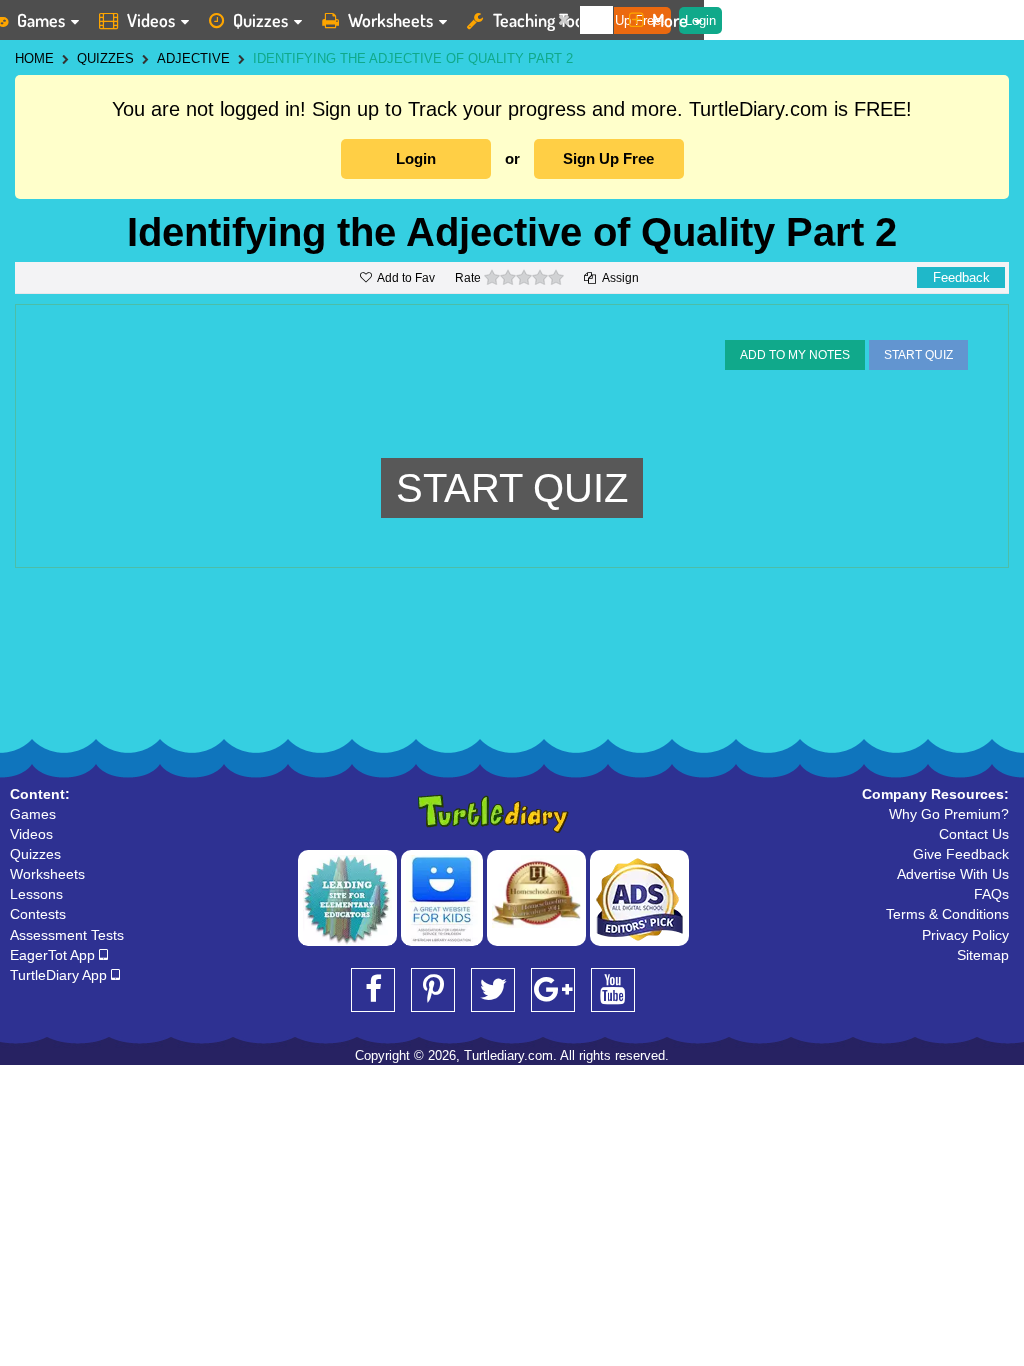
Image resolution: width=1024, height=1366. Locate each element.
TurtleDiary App (60, 975)
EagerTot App (54, 955)
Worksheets (390, 20)
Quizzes (260, 20)
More (670, 20)
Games (33, 814)
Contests (38, 914)
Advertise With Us (953, 874)
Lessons (36, 894)
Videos (151, 20)
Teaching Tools (544, 20)
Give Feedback (961, 854)
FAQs (991, 894)
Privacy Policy (965, 935)
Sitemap (983, 955)
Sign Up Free (608, 158)
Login (416, 158)
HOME (34, 58)
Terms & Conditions (947, 914)
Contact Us (974, 834)
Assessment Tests (67, 935)
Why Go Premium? (949, 814)
